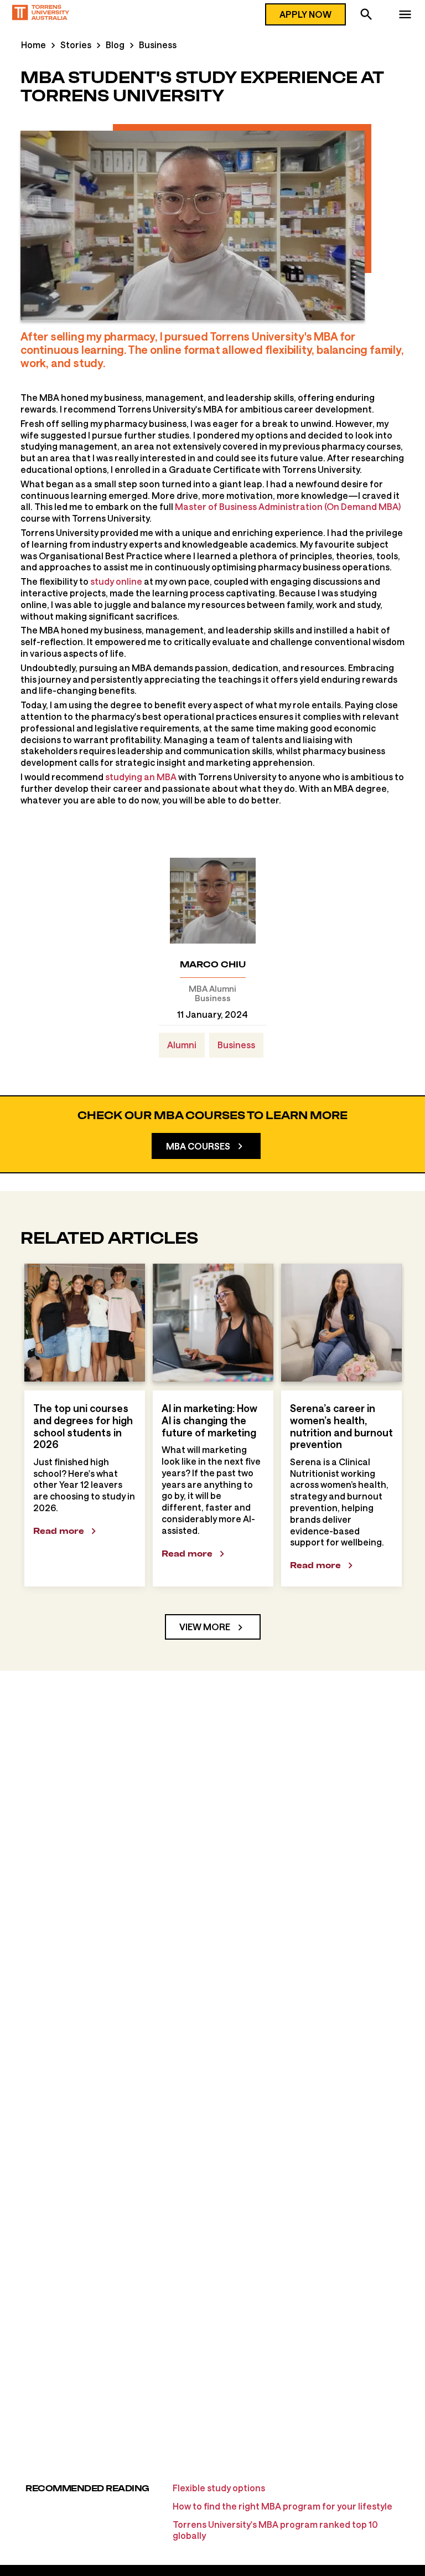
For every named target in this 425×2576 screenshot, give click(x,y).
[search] (366, 16)
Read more (59, 1531)
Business (158, 45)
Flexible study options (219, 2488)
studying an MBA (141, 777)
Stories (76, 45)
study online (116, 581)
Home (33, 45)
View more (205, 1627)
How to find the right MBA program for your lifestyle (283, 2506)
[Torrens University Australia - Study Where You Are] (41, 14)
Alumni (182, 1045)
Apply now (305, 14)
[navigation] (405, 16)
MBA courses (198, 1146)
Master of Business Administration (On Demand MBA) (288, 506)
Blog (115, 45)
